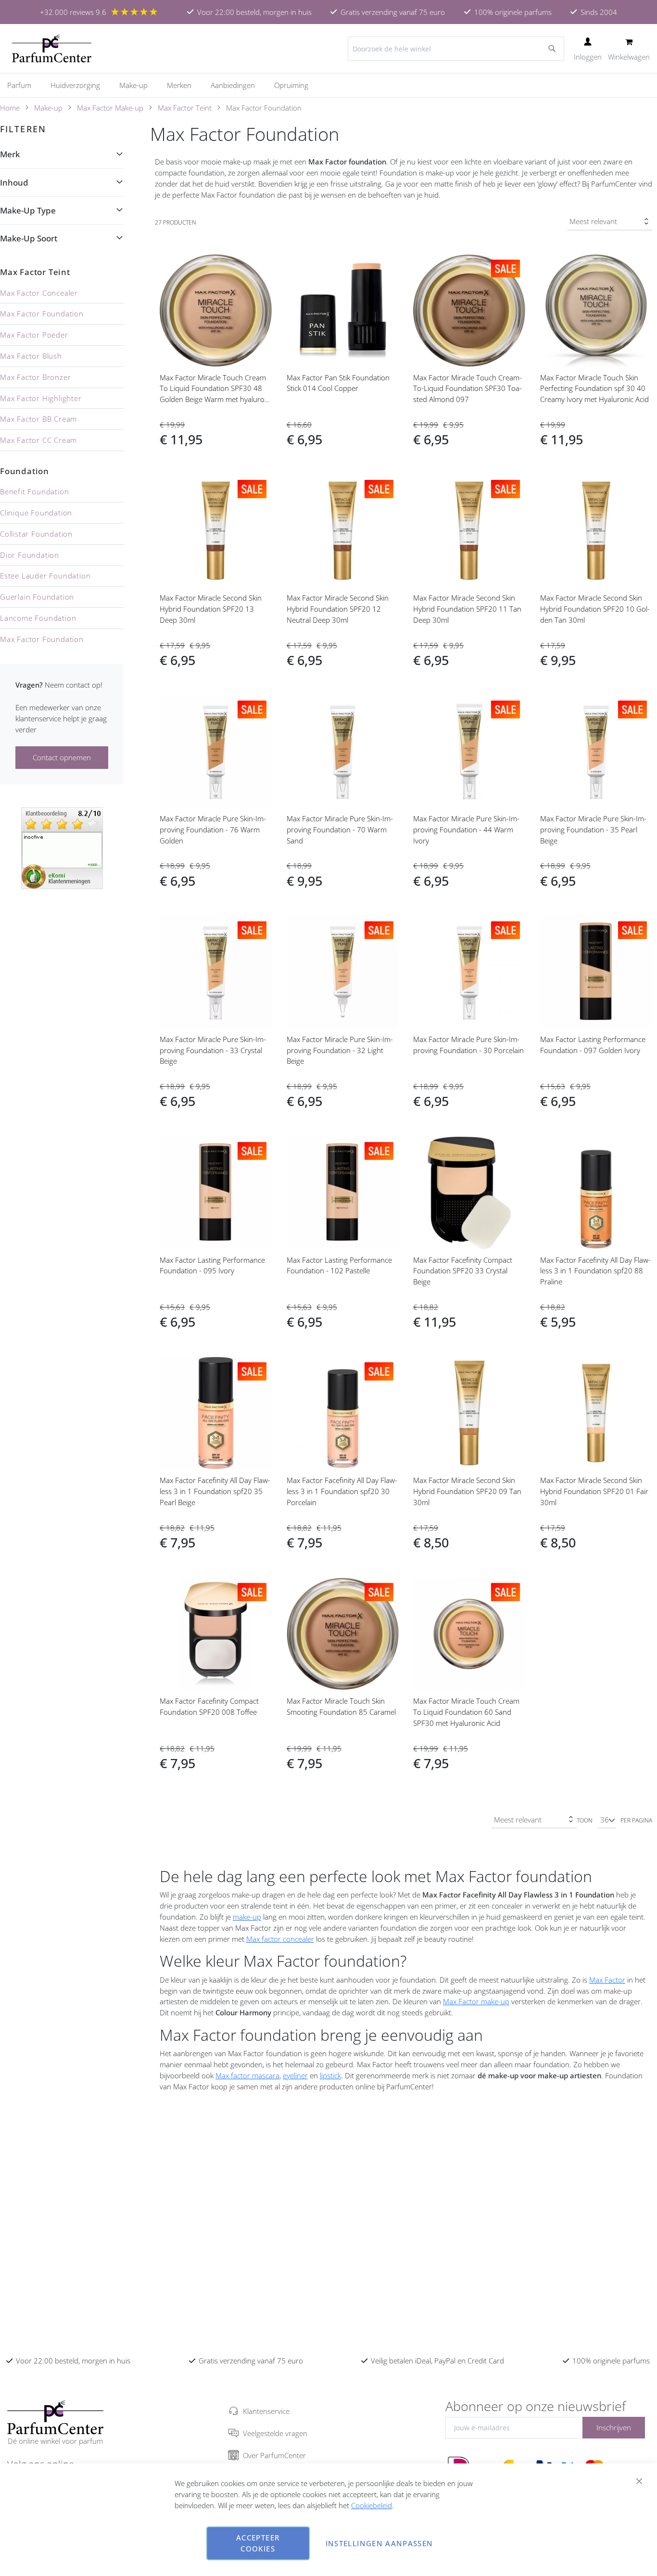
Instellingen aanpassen (379, 2543)
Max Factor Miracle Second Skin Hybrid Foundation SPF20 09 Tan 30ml (467, 1491)
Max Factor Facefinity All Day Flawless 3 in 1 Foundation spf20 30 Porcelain (342, 1491)
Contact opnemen (62, 757)
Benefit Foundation (34, 491)
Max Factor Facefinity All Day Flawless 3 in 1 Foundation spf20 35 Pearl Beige (215, 1491)
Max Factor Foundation (42, 314)
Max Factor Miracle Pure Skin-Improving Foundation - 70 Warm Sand (340, 829)
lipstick (330, 2075)
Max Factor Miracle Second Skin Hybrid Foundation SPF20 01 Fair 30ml (594, 1491)
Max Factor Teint (185, 108)
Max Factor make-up (476, 2001)
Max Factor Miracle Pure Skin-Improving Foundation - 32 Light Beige (340, 1050)
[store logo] (52, 49)
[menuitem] (24, 85)
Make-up (48, 108)
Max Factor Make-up (110, 108)
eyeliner (295, 2075)
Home (10, 108)
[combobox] (456, 49)
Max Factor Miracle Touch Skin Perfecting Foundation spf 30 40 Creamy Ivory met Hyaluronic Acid (594, 389)
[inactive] (62, 847)
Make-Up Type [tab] (28, 210)
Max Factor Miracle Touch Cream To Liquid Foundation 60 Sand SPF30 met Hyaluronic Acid (466, 1712)
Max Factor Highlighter (41, 398)
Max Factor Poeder (34, 335)
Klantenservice (266, 2411)
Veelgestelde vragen (275, 2433)
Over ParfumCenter (274, 2455)
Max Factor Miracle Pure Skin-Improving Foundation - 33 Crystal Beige (213, 1050)
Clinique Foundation (36, 513)
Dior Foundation (30, 555)
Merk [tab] (10, 154)
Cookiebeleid (372, 2505)
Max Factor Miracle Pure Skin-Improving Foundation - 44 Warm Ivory (466, 829)
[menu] (328, 85)
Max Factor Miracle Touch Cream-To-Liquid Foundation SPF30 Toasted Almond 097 (467, 389)
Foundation (25, 471)
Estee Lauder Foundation (45, 576)
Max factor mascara (247, 2075)
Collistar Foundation (36, 534)
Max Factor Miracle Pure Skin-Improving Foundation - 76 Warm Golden (213, 829)
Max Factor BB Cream (38, 419)
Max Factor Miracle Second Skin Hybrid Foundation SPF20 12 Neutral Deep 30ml (338, 609)
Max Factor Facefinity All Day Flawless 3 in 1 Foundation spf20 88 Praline (595, 1271)
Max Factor (607, 1980)
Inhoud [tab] (14, 182)
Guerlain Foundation (37, 597)
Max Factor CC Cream (38, 440)
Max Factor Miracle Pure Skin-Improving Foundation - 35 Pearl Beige (593, 829)
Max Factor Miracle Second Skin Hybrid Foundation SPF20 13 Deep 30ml (211, 609)
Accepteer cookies (258, 2543)
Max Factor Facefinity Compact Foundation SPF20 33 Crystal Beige (463, 1271)
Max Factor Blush (31, 356)
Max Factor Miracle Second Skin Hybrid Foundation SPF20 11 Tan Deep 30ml (467, 609)
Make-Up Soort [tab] (29, 238)
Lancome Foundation (38, 618)
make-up (247, 1917)
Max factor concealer (280, 1939)
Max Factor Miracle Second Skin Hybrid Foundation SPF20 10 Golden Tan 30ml (595, 609)
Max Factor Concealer (39, 293)
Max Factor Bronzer (35, 377)
